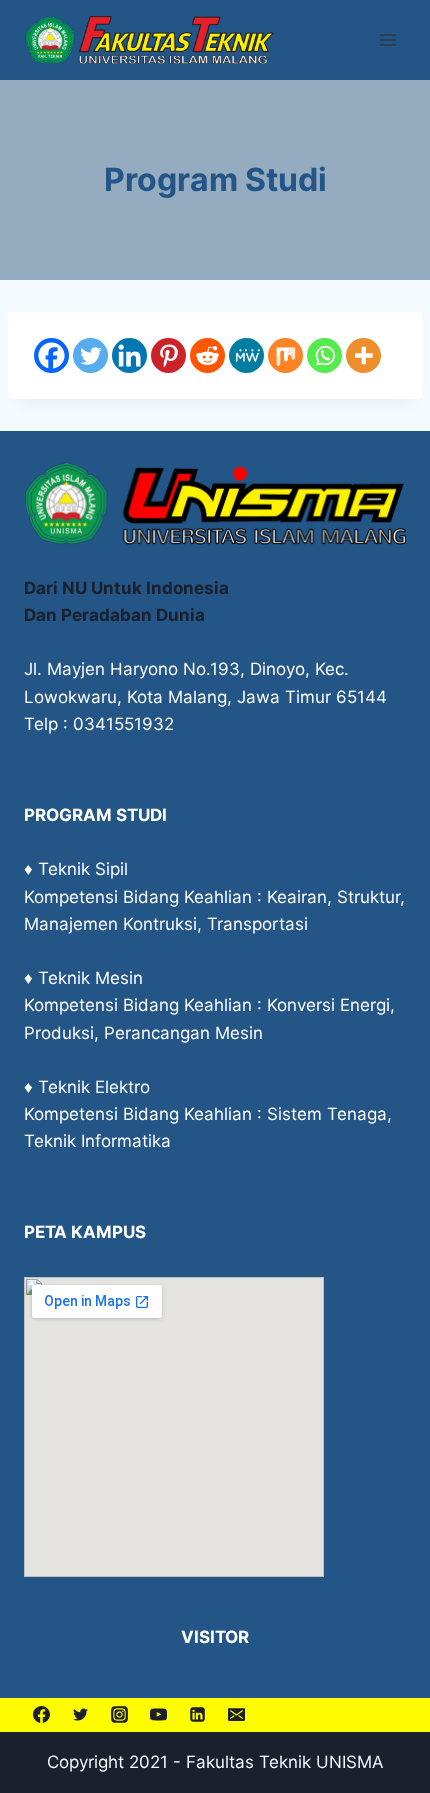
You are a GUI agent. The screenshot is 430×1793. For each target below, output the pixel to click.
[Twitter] (90, 355)
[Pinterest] (168, 355)
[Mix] (285, 355)
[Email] (236, 1715)
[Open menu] (387, 39)
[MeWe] (246, 355)
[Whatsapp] (324, 355)
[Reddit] (207, 355)
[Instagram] (119, 1715)
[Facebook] (51, 355)
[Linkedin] (129, 355)
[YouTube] (158, 1715)
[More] (363, 355)
